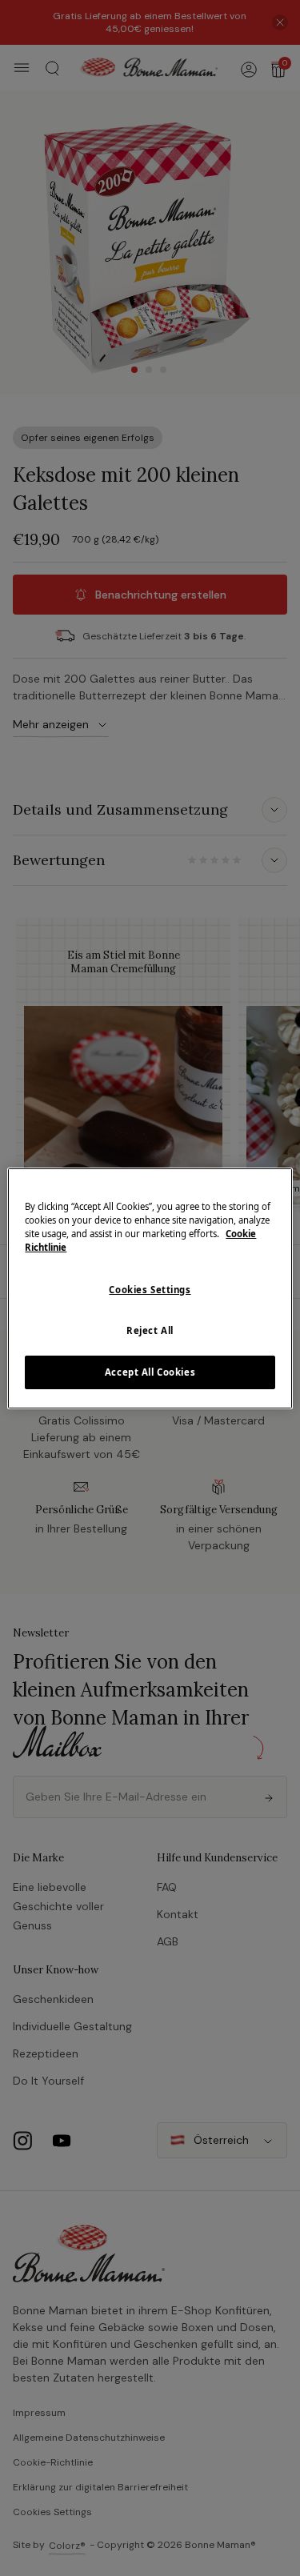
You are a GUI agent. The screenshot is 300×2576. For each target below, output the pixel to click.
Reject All (150, 1330)
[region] (150, 1288)
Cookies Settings (150, 1290)
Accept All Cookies (150, 1372)
